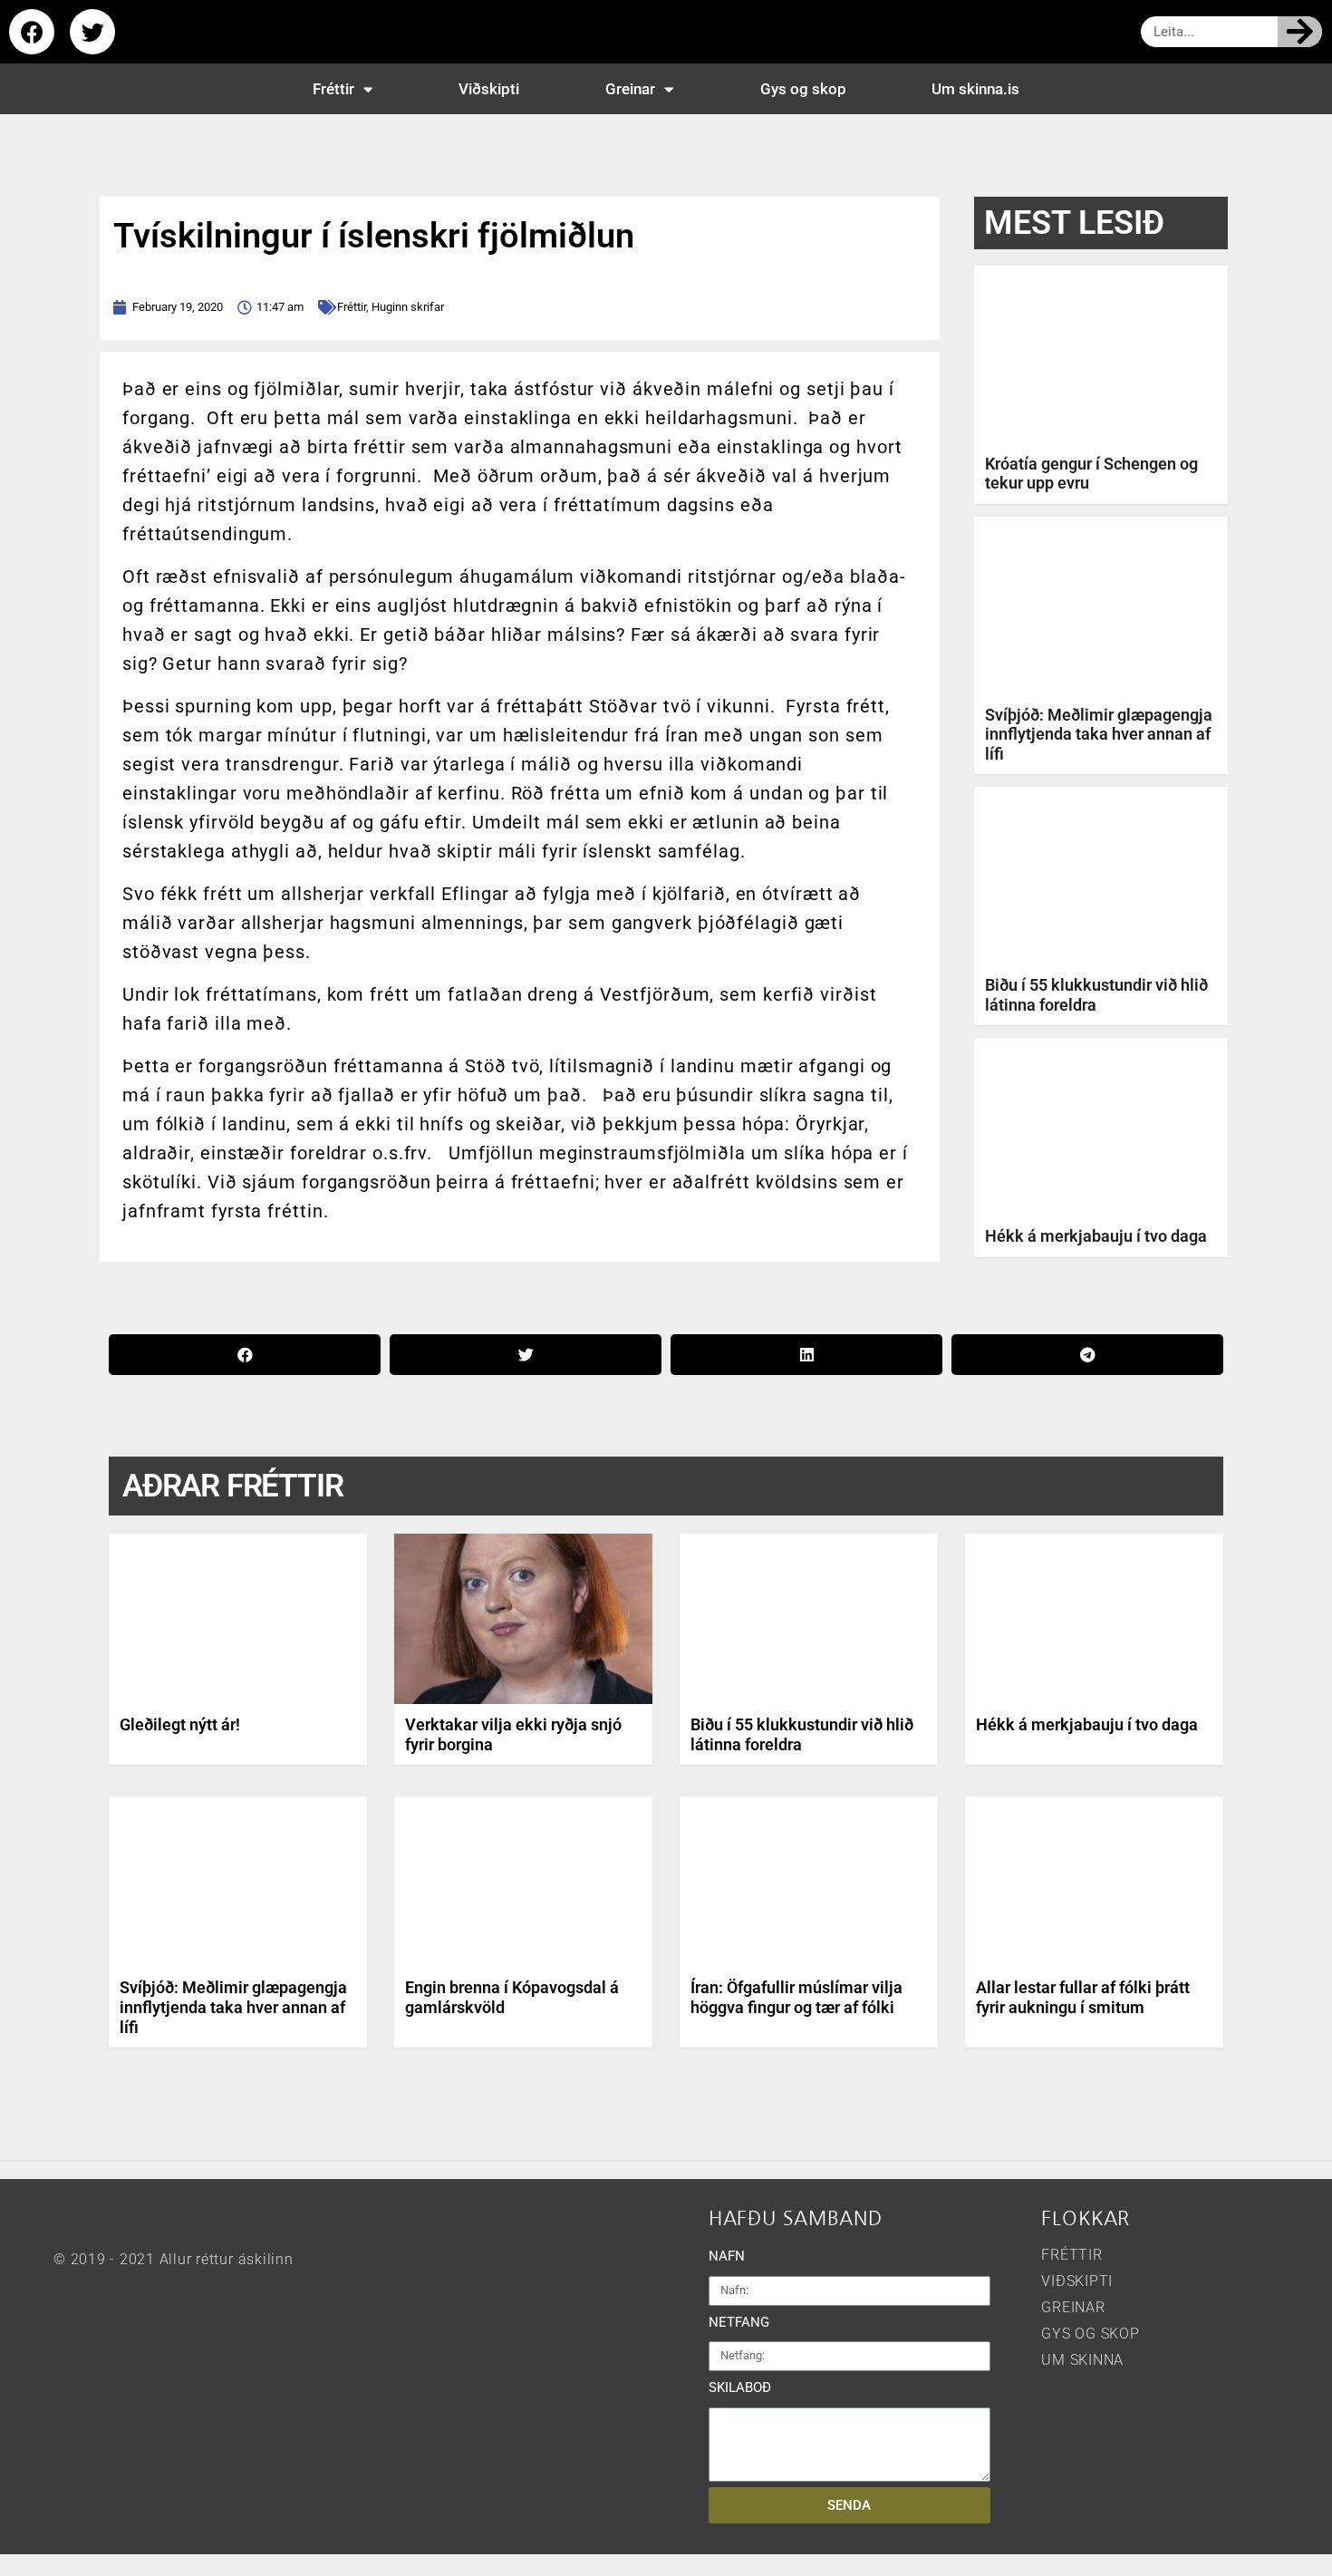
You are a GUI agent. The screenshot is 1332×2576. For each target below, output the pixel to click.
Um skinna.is (975, 89)
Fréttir (333, 89)
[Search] (1300, 32)
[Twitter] (92, 32)
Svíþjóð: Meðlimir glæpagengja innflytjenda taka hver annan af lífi (1099, 734)
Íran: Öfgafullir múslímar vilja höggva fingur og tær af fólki (796, 1997)
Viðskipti (489, 89)
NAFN (727, 2256)
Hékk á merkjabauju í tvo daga (1096, 1236)
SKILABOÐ (740, 2387)
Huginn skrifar (408, 307)
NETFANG (739, 2322)
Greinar (630, 89)
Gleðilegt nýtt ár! (180, 1724)
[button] (245, 1355)
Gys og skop (803, 89)
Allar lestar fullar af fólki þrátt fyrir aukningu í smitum (1083, 1997)
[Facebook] (32, 32)
